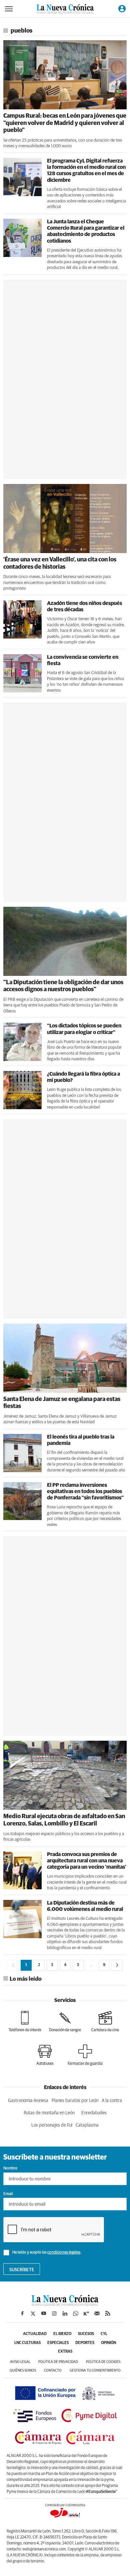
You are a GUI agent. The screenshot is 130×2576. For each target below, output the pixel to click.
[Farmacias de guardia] (85, 2055)
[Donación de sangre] (65, 2022)
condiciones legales (64, 2253)
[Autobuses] (45, 2055)
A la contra (112, 2101)
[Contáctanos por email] (97, 2313)
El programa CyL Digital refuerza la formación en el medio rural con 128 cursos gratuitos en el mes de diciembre (86, 171)
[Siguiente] (117, 1965)
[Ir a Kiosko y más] (86, 2313)
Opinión (108, 2343)
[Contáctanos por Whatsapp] (76, 2313)
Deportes (85, 2343)
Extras (65, 2352)
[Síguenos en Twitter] (33, 2313)
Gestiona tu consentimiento (95, 2370)
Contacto (53, 2370)
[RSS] (108, 2313)
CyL (104, 2334)
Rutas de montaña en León (49, 2113)
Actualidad (35, 2334)
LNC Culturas (27, 2343)
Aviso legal (20, 2362)
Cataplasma (87, 2125)
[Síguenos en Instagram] (54, 2313)
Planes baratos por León (75, 2101)
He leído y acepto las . (46, 2253)
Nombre (10, 2168)
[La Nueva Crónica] (65, 2304)
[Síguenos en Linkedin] (65, 2313)
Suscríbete (22, 2270)
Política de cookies (103, 2362)
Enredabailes (94, 2113)
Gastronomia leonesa (28, 2101)
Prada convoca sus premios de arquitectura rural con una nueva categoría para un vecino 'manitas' (87, 1861)
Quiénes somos (23, 2370)
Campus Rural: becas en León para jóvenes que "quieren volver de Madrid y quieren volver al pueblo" (65, 123)
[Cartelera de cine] (105, 2022)
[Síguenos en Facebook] (22, 2313)
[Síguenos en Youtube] (44, 2313)
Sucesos (86, 2334)
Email (8, 2194)
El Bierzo (62, 2334)
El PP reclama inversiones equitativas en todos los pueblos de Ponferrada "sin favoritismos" (85, 1491)
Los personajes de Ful (52, 2125)
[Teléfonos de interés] (25, 2022)
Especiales (58, 2343)
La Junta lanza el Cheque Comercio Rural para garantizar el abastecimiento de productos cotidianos (86, 231)
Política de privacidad (58, 2362)
